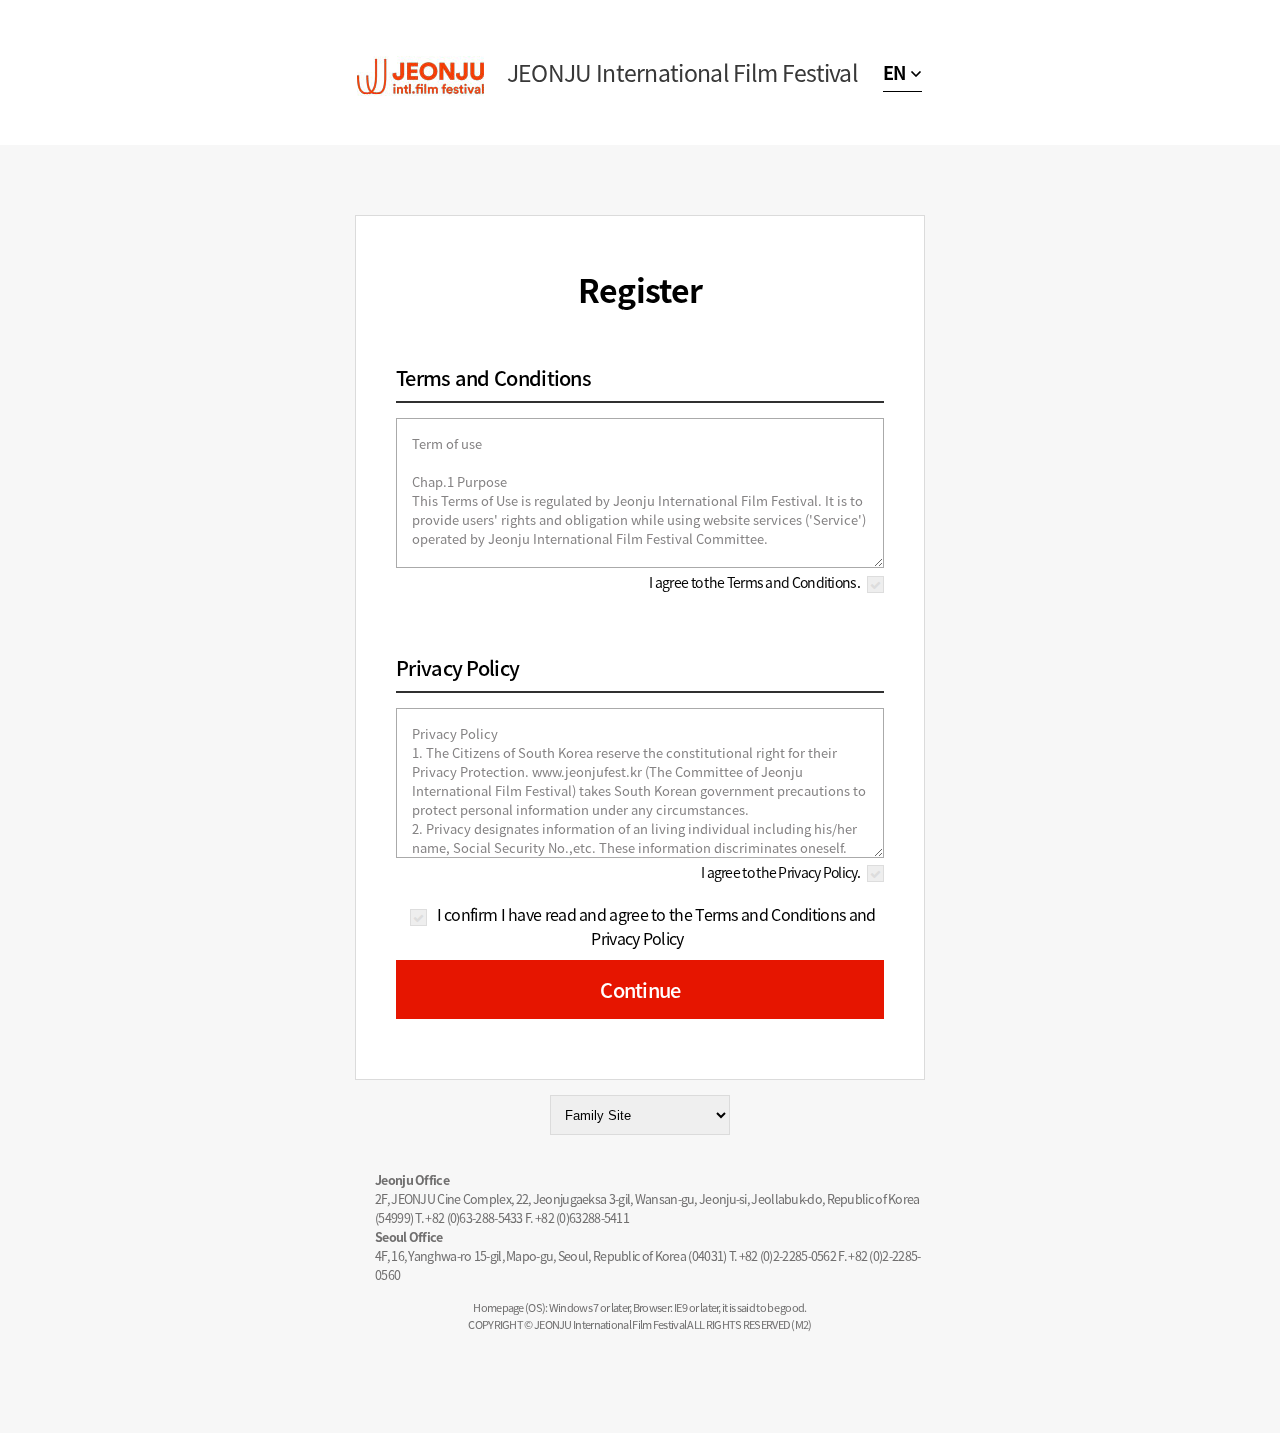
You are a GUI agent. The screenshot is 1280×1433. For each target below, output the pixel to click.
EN (894, 72)
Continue (640, 989)
